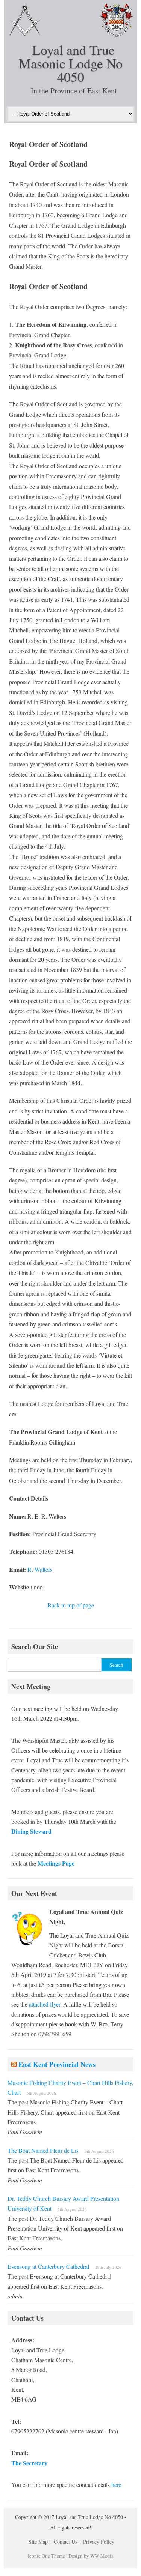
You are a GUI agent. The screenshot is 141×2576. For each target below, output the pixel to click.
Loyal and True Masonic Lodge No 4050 (71, 63)
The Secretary (29, 2463)
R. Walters (40, 1569)
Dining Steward (31, 1831)
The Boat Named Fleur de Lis (43, 2150)
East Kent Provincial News (57, 2064)
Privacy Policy (99, 2542)
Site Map (38, 2542)
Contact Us (65, 2542)
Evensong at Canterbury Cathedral (48, 2266)
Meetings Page (56, 1863)
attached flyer (45, 2004)
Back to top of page (71, 1605)
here (116, 2485)
